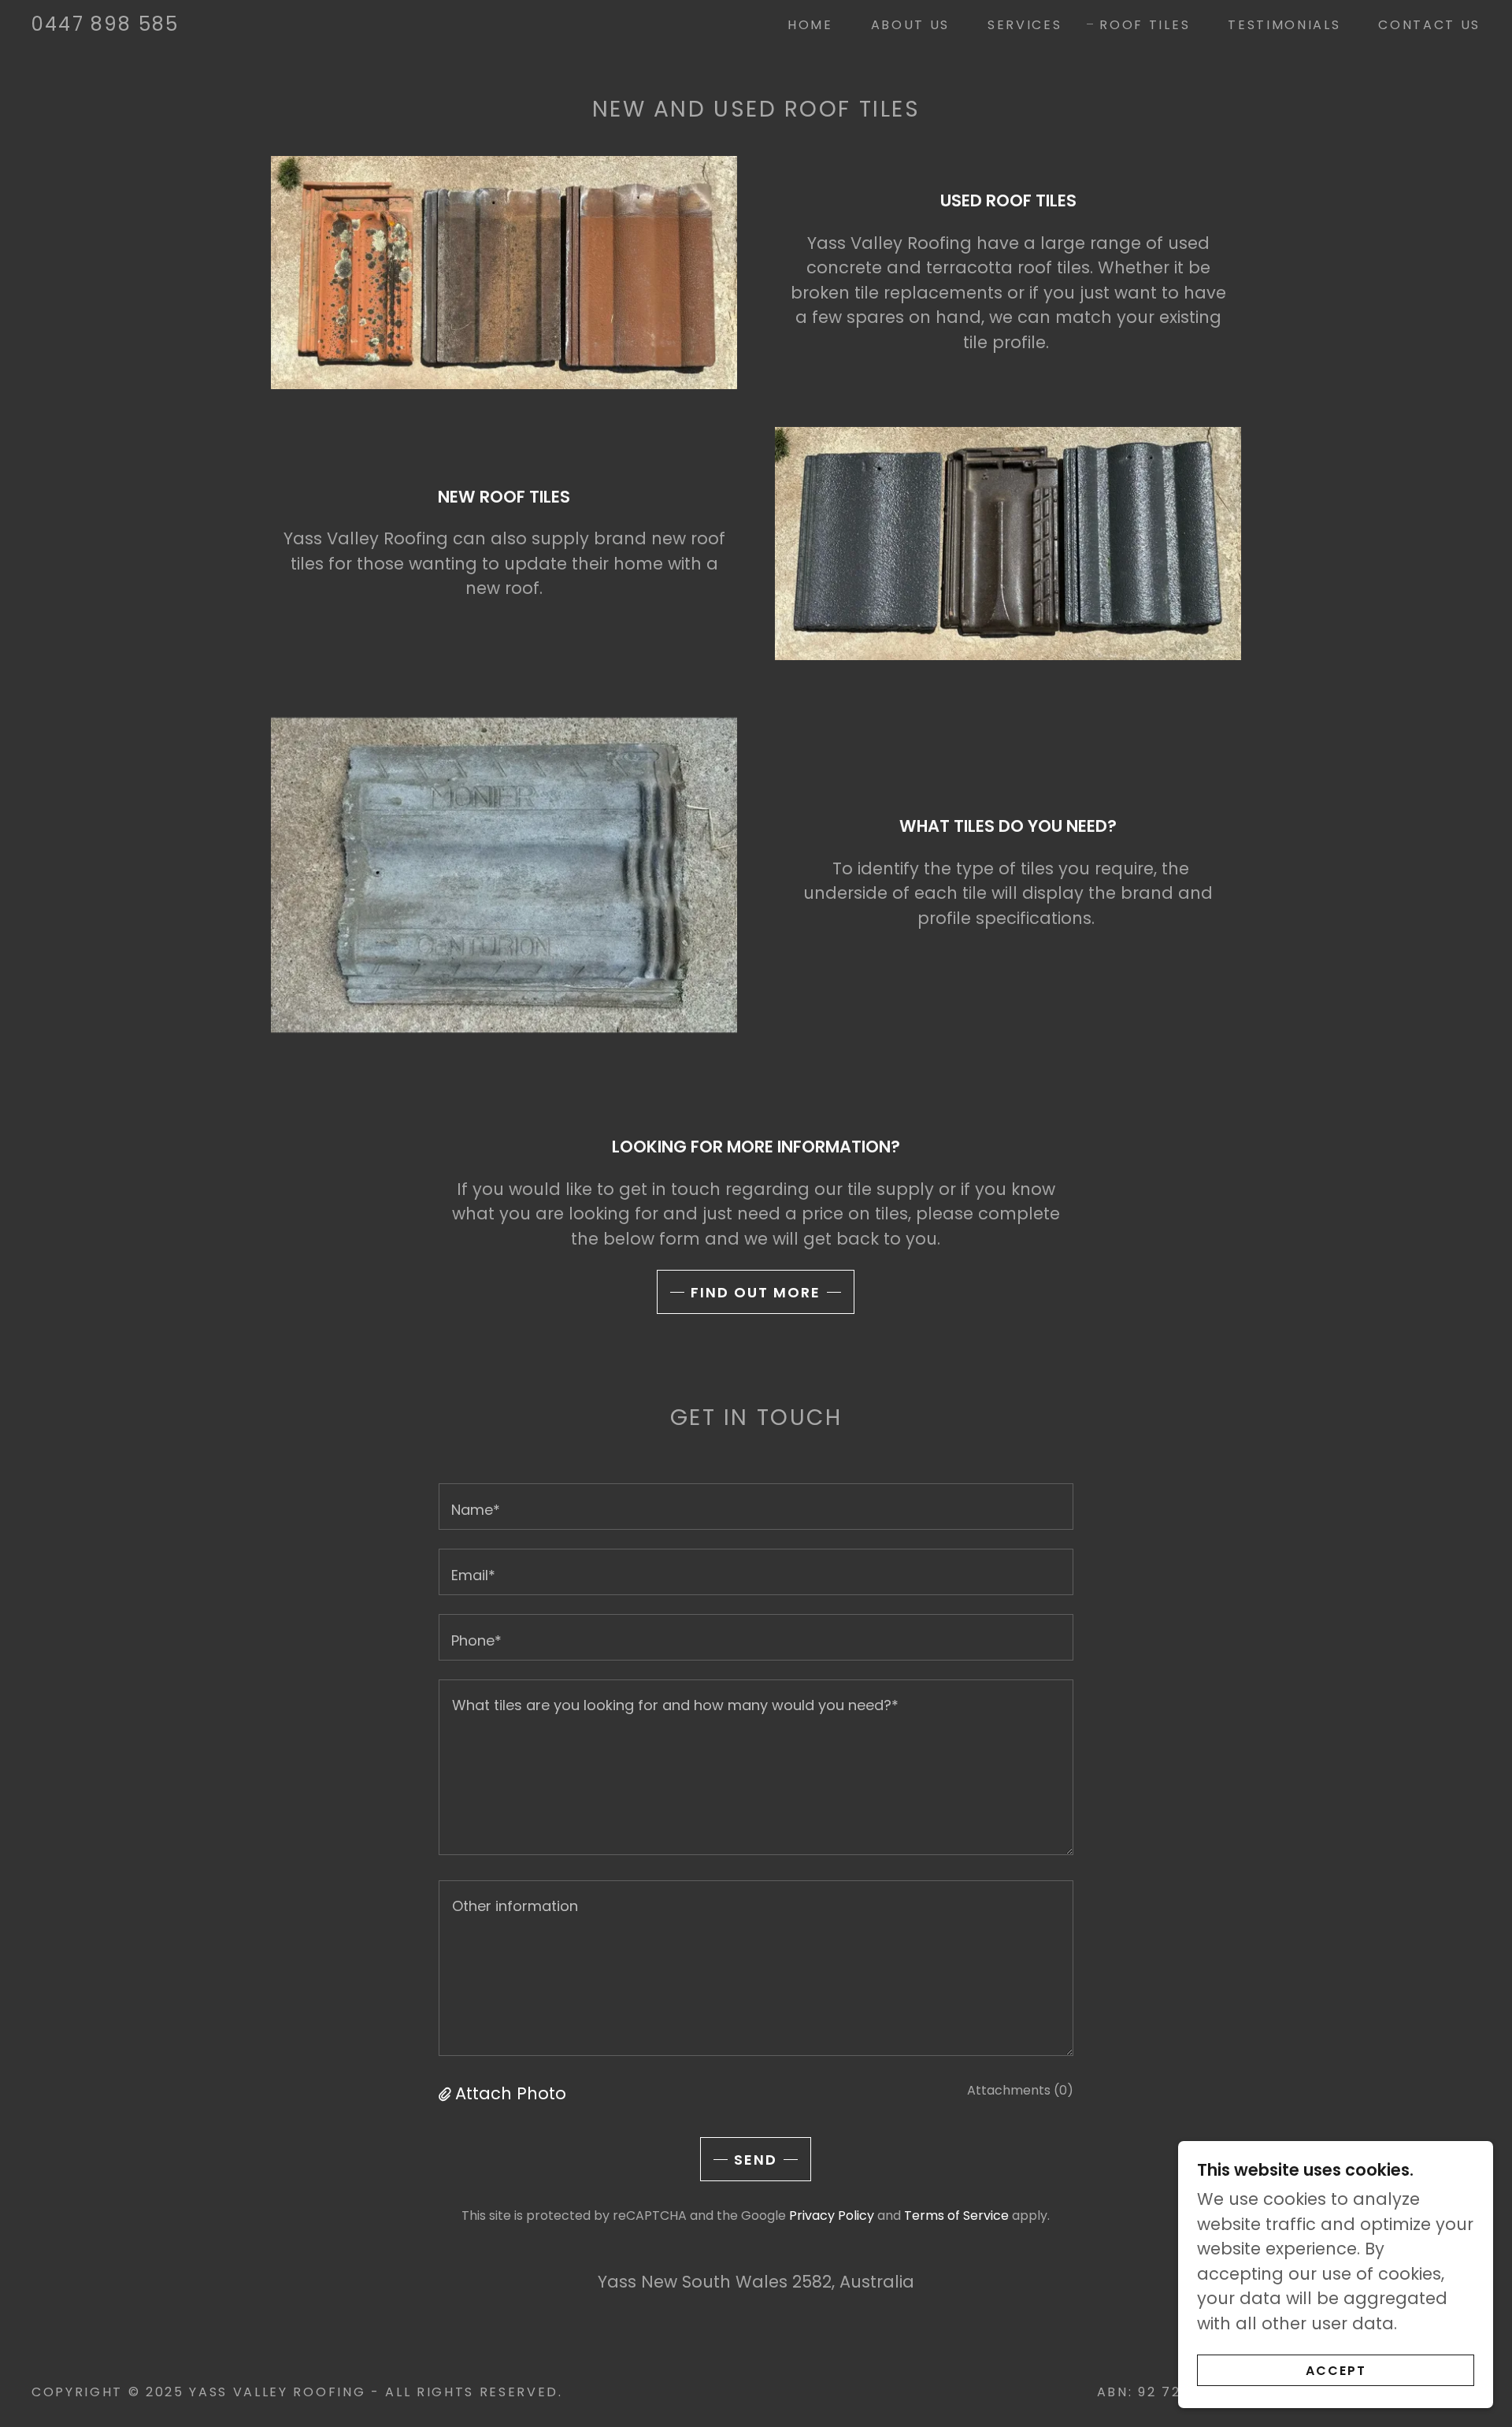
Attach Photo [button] (511, 2093)
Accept (1336, 2371)
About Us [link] (910, 25)
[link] (105, 25)
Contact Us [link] (1429, 25)
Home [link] (810, 25)
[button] (447, 2093)
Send (756, 2160)
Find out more (756, 1292)
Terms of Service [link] (956, 2215)
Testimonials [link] (1284, 25)
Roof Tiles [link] (1145, 25)
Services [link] (1025, 25)
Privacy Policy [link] (832, 2215)
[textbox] (756, 1507)
